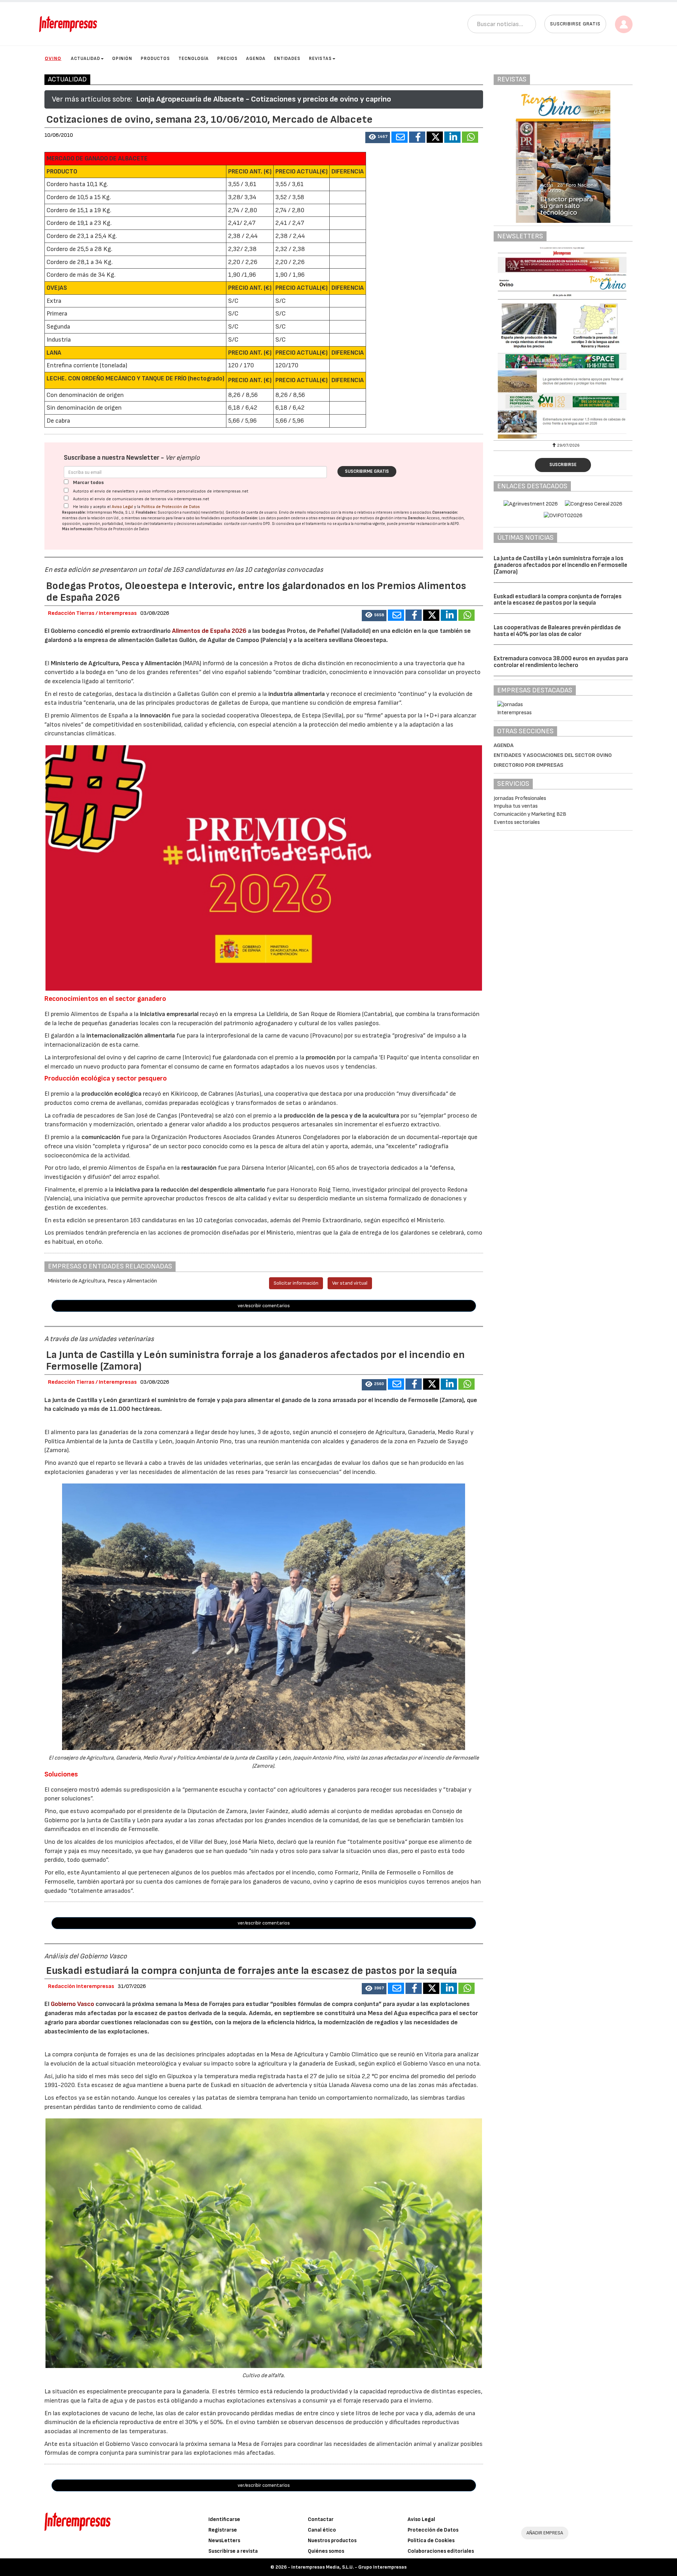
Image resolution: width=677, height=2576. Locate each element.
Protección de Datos (433, 2530)
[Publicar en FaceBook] (417, 137)
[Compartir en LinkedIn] (452, 137)
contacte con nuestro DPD (247, 524)
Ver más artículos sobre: (92, 99)
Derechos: (417, 518)
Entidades (287, 59)
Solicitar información (296, 1283)
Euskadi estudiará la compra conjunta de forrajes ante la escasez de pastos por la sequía (558, 600)
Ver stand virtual (350, 1283)
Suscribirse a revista (233, 2551)
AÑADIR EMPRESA (545, 2533)
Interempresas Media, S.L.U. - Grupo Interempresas (349, 2567)
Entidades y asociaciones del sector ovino (553, 755)
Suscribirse (563, 465)
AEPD (455, 524)
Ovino (53, 58)
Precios (227, 59)
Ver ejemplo (182, 458)
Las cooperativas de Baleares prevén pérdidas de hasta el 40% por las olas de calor (557, 631)
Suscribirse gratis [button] (575, 24)
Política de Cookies (431, 2541)
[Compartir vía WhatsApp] (470, 137)
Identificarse (224, 2519)
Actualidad (86, 59)
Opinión (122, 59)
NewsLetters (224, 2541)
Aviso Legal (122, 507)
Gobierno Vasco (72, 2004)
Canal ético (322, 2530)
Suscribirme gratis (367, 471)
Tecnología (194, 59)
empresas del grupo (335, 518)
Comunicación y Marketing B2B (530, 814)
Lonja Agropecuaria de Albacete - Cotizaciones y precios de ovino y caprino (264, 99)
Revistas (320, 59)
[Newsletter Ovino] (539, 343)
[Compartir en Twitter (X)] (435, 137)
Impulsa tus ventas (516, 806)
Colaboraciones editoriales (441, 2551)
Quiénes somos (326, 2551)
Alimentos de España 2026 (209, 631)
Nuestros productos (332, 2541)
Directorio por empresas (529, 765)
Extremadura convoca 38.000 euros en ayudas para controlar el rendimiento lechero (561, 662)
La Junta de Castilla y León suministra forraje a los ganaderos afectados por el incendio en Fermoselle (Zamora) (560, 565)
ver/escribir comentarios (264, 1306)
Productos (155, 59)
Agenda (256, 59)
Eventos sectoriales (517, 822)
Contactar (321, 2519)
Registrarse (223, 2530)
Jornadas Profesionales (520, 798)
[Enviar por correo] (400, 137)
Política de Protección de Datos (171, 507)
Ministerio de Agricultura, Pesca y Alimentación (116, 663)
